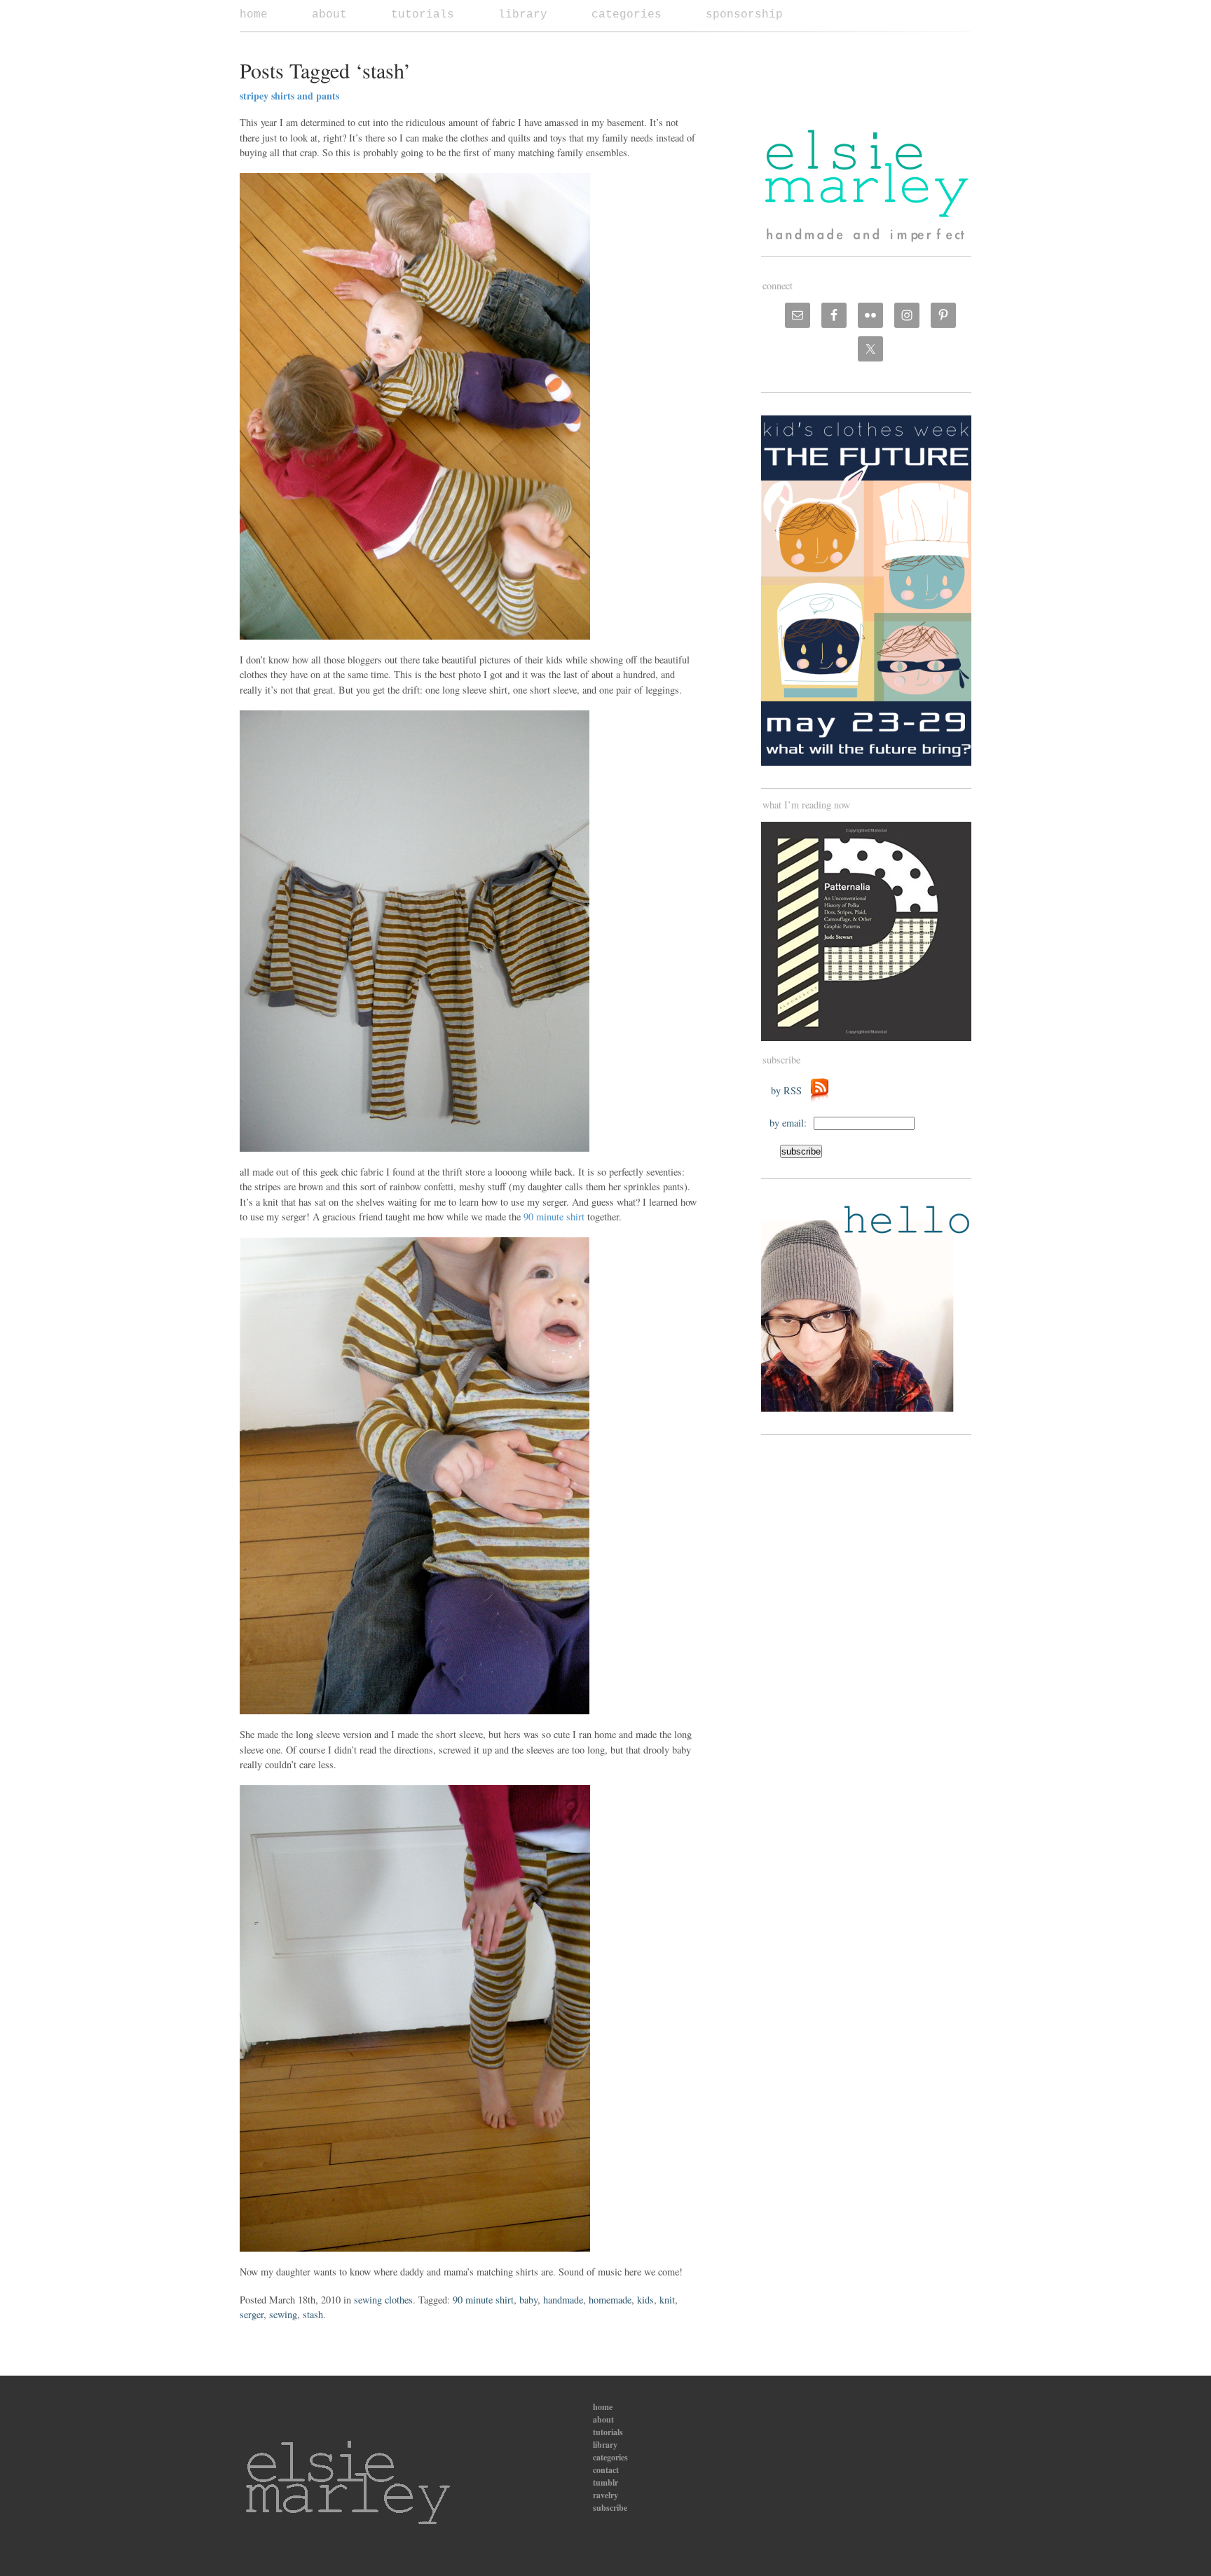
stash (313, 2314)
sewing (283, 2314)
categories (627, 15)
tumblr (605, 2482)
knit (667, 2300)
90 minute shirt (554, 1217)
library (523, 15)
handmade (563, 2300)
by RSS (790, 1090)
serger (252, 2314)
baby (528, 2300)
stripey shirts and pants (289, 96)
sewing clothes (383, 2300)
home (254, 15)
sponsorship (744, 15)
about (329, 15)
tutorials (423, 15)
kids (645, 2300)
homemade (610, 2300)
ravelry (605, 2495)
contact (606, 2470)
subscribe (610, 2508)
